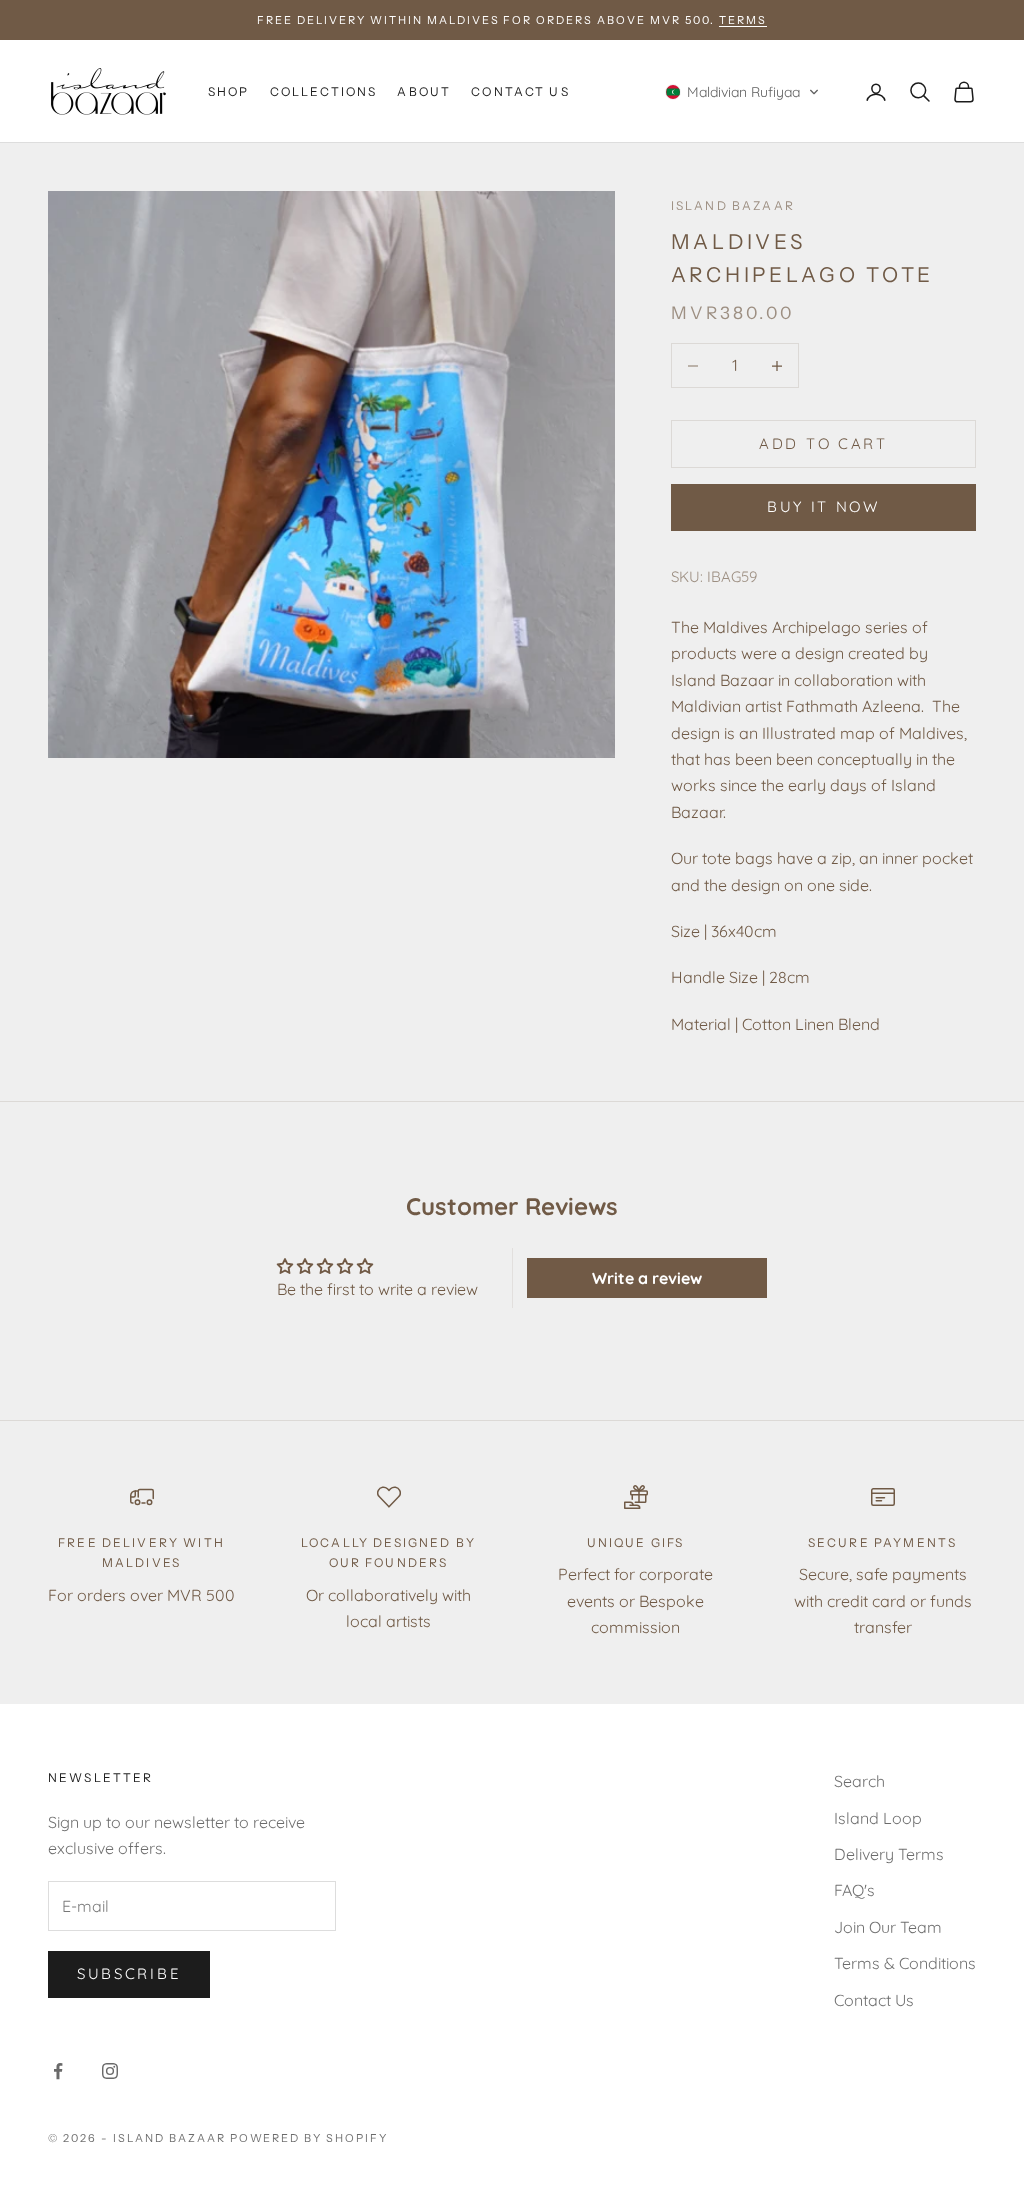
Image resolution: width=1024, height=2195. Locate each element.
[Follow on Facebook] (58, 2071)
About (424, 91)
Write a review (647, 1278)
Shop (229, 91)
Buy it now (823, 506)
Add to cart (823, 443)
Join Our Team (888, 1927)
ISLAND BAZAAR (733, 205)
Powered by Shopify (309, 2138)
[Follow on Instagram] (110, 2071)
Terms (743, 20)
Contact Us (520, 91)
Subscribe (129, 1973)
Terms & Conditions (905, 1963)
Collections (324, 91)
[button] (742, 92)
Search (859, 1781)
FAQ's (854, 1890)
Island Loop (878, 1818)
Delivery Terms (889, 1854)
